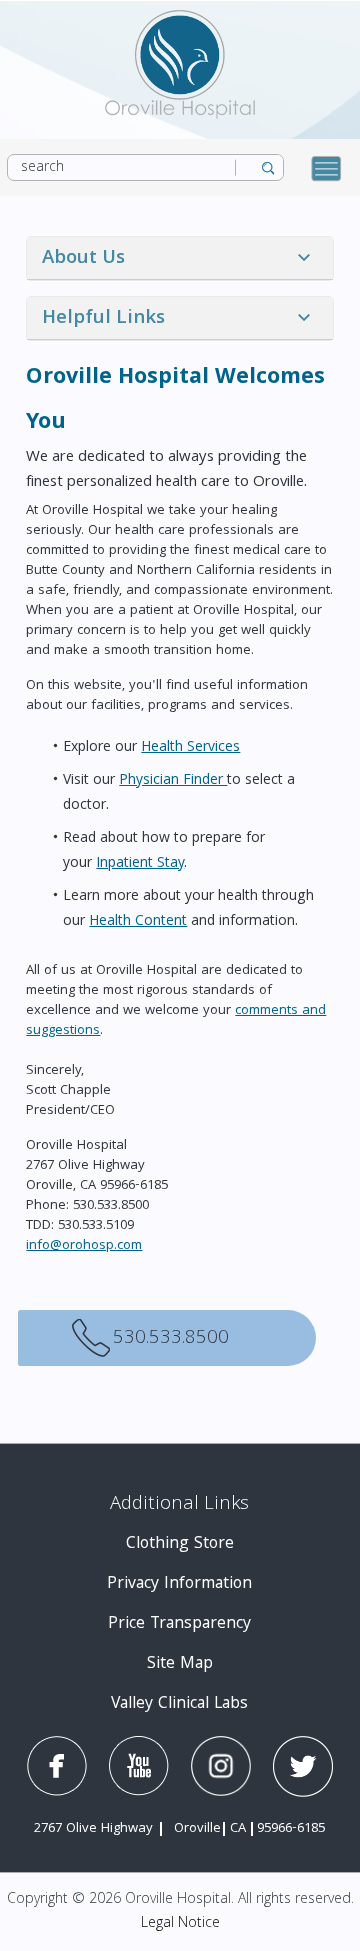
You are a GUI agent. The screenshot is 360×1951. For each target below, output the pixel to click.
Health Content (138, 922)
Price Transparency (179, 1624)
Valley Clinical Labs (179, 1704)
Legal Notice (180, 1924)
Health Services (190, 748)
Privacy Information (179, 1584)
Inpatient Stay (140, 864)
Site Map (180, 1664)
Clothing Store (180, 1544)
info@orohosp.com (84, 1246)
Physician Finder (173, 781)
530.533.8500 (73, 1338)
